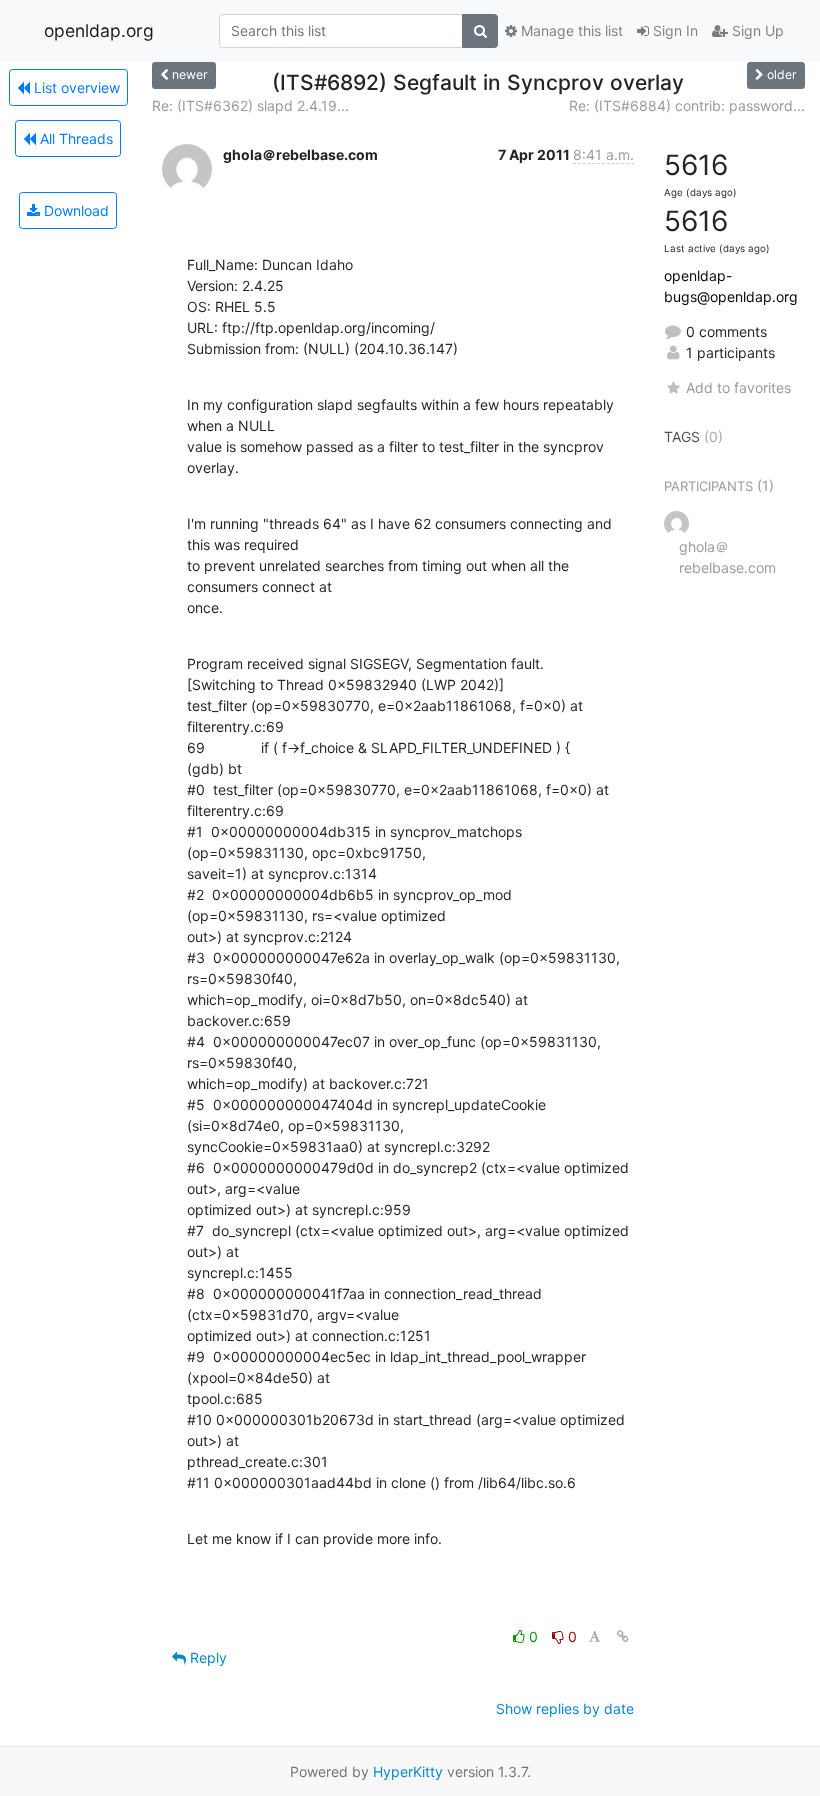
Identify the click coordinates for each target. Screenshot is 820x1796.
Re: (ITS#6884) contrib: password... (687, 105)
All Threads (74, 138)
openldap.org (99, 30)
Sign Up (756, 30)
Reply (206, 1657)
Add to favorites (738, 387)
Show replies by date (565, 1708)
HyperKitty (408, 1771)
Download (74, 210)
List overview (75, 87)
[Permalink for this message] (623, 1636)
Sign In (673, 30)
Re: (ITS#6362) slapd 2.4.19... (250, 105)
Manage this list (570, 30)
